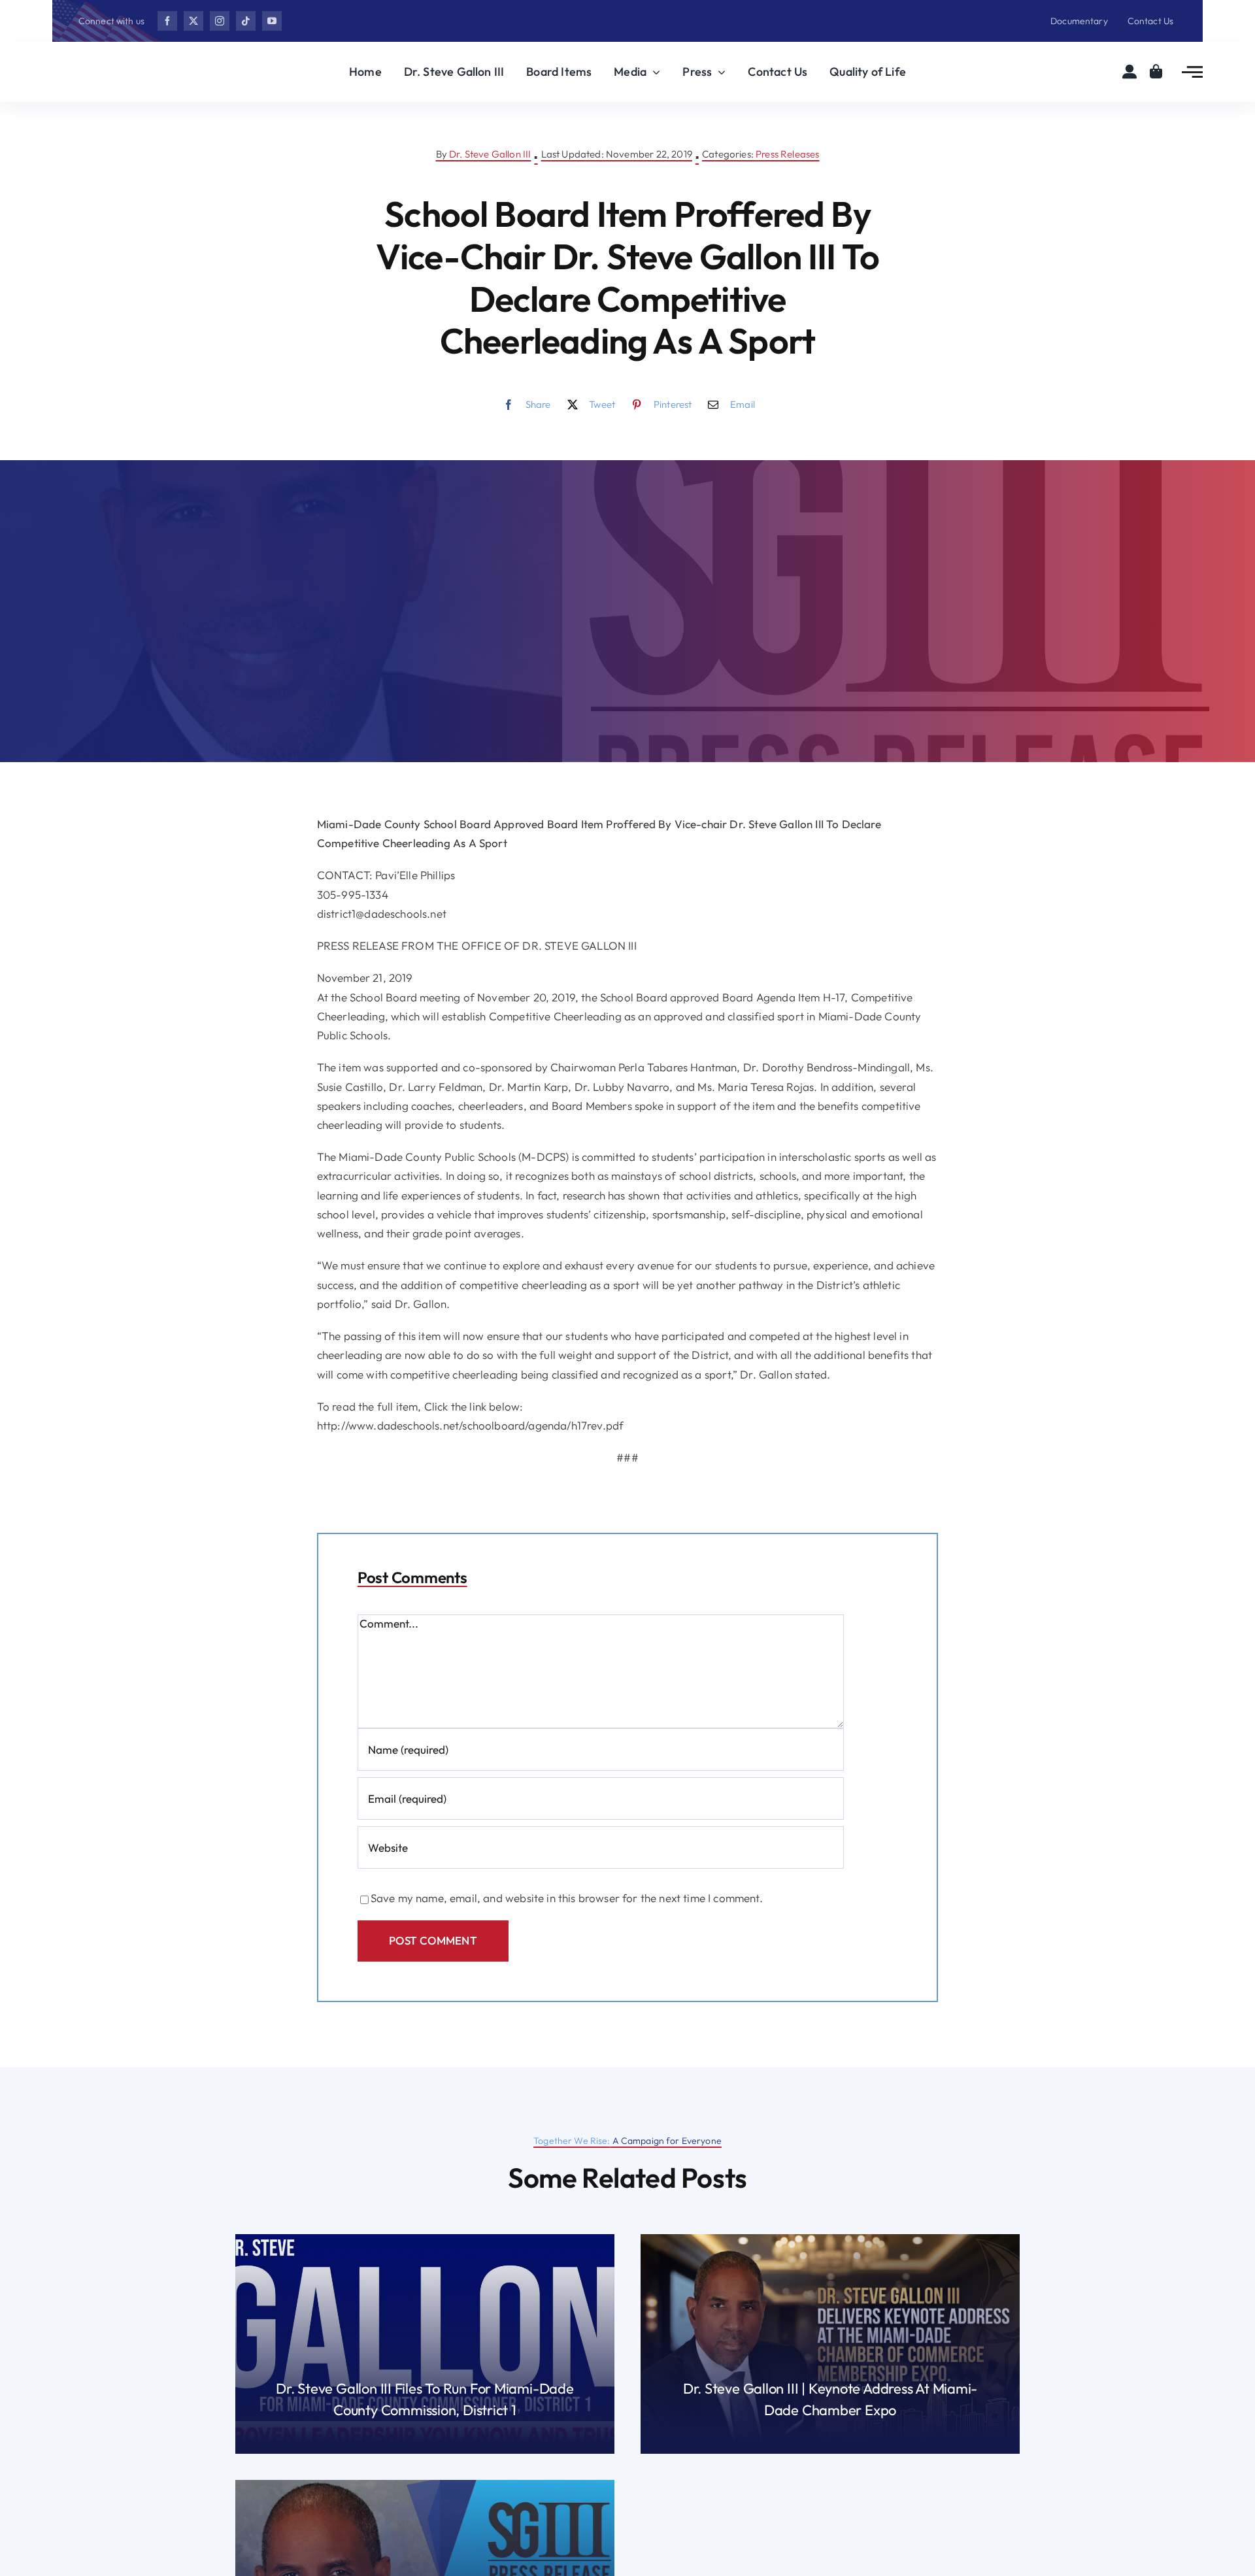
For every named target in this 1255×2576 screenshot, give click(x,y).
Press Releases (787, 154)
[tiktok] (246, 21)
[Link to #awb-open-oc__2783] (1192, 72)
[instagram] (220, 21)
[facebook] (167, 21)
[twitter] (193, 21)
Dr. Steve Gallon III (490, 154)
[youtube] (272, 21)
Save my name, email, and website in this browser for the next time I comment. (567, 1898)
